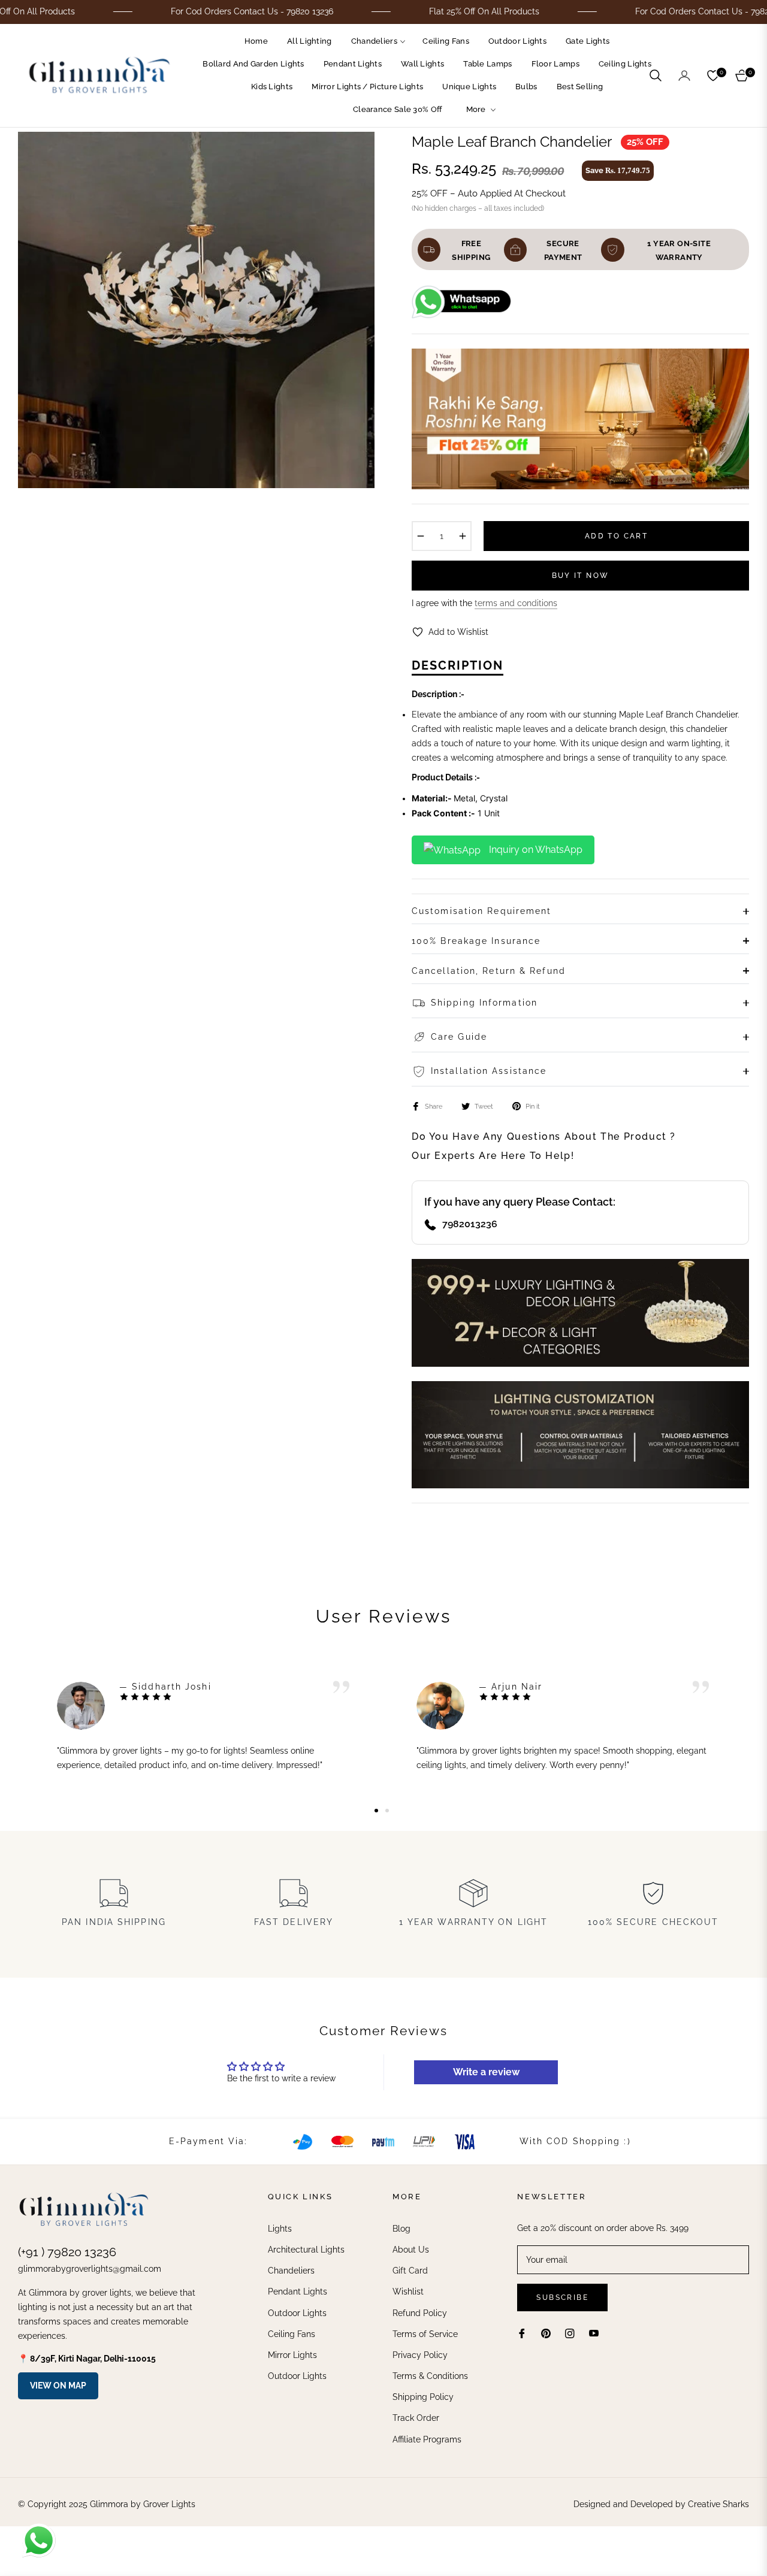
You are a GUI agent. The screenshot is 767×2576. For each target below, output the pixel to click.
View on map (58, 2386)
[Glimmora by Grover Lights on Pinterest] (546, 2333)
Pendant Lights (298, 2292)
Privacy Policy (420, 2355)
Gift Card (410, 2271)
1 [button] (376, 1811)
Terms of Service (425, 2334)
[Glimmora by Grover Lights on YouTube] (594, 2333)
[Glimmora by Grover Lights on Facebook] (522, 2333)
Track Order (416, 2418)
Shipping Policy (423, 2397)
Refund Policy (420, 2313)
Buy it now (581, 576)
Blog (401, 2229)
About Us (411, 2250)
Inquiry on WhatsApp (535, 850)
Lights (280, 2229)
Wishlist (408, 2292)
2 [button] (387, 1811)
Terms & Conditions (430, 2376)
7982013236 (470, 1224)
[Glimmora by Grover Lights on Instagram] (570, 2333)
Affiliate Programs (427, 2439)
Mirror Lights (292, 2355)
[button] (656, 75)
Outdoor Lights (297, 2313)
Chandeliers (291, 2271)
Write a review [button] (486, 2072)
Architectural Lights (306, 2250)
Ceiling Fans (292, 2334)
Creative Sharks (718, 2504)
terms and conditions (516, 603)
